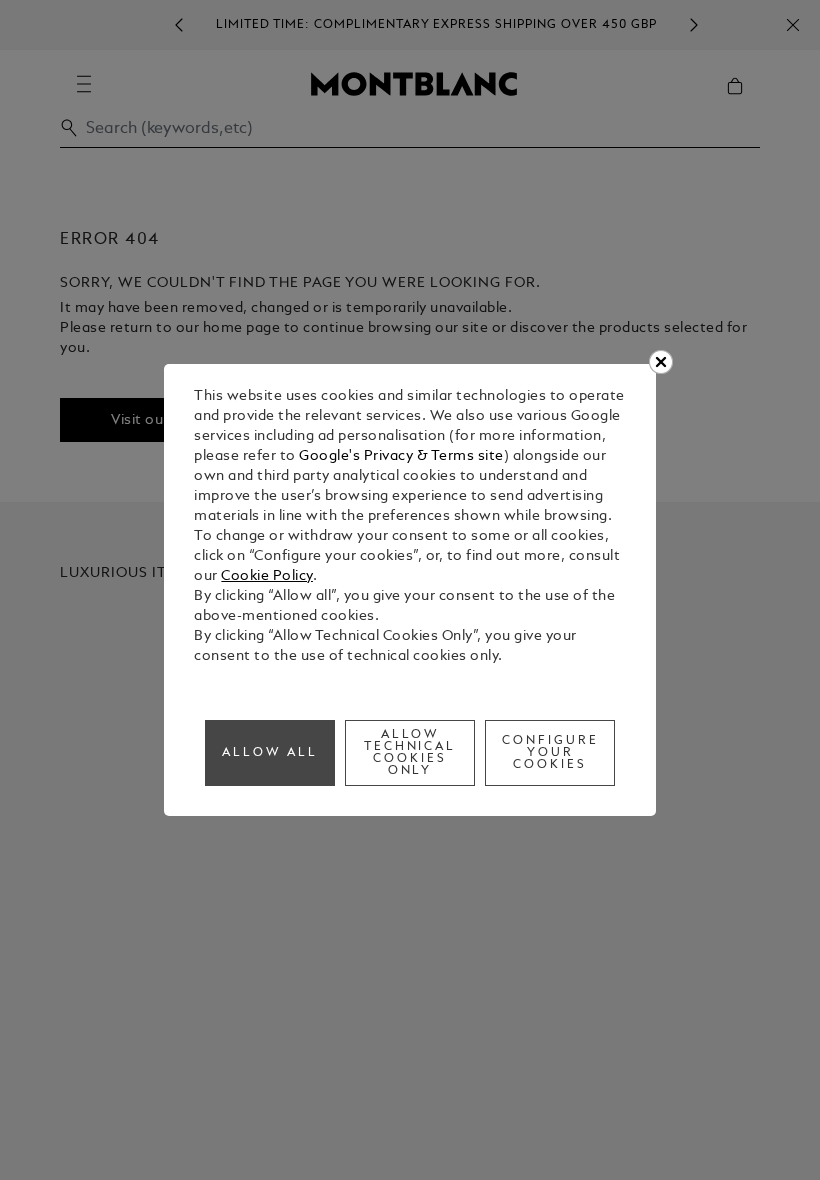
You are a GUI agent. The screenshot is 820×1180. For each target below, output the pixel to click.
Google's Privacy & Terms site (401, 456)
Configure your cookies (550, 753)
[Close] (661, 362)
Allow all (270, 753)
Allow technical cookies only (410, 753)
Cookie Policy (267, 576)
